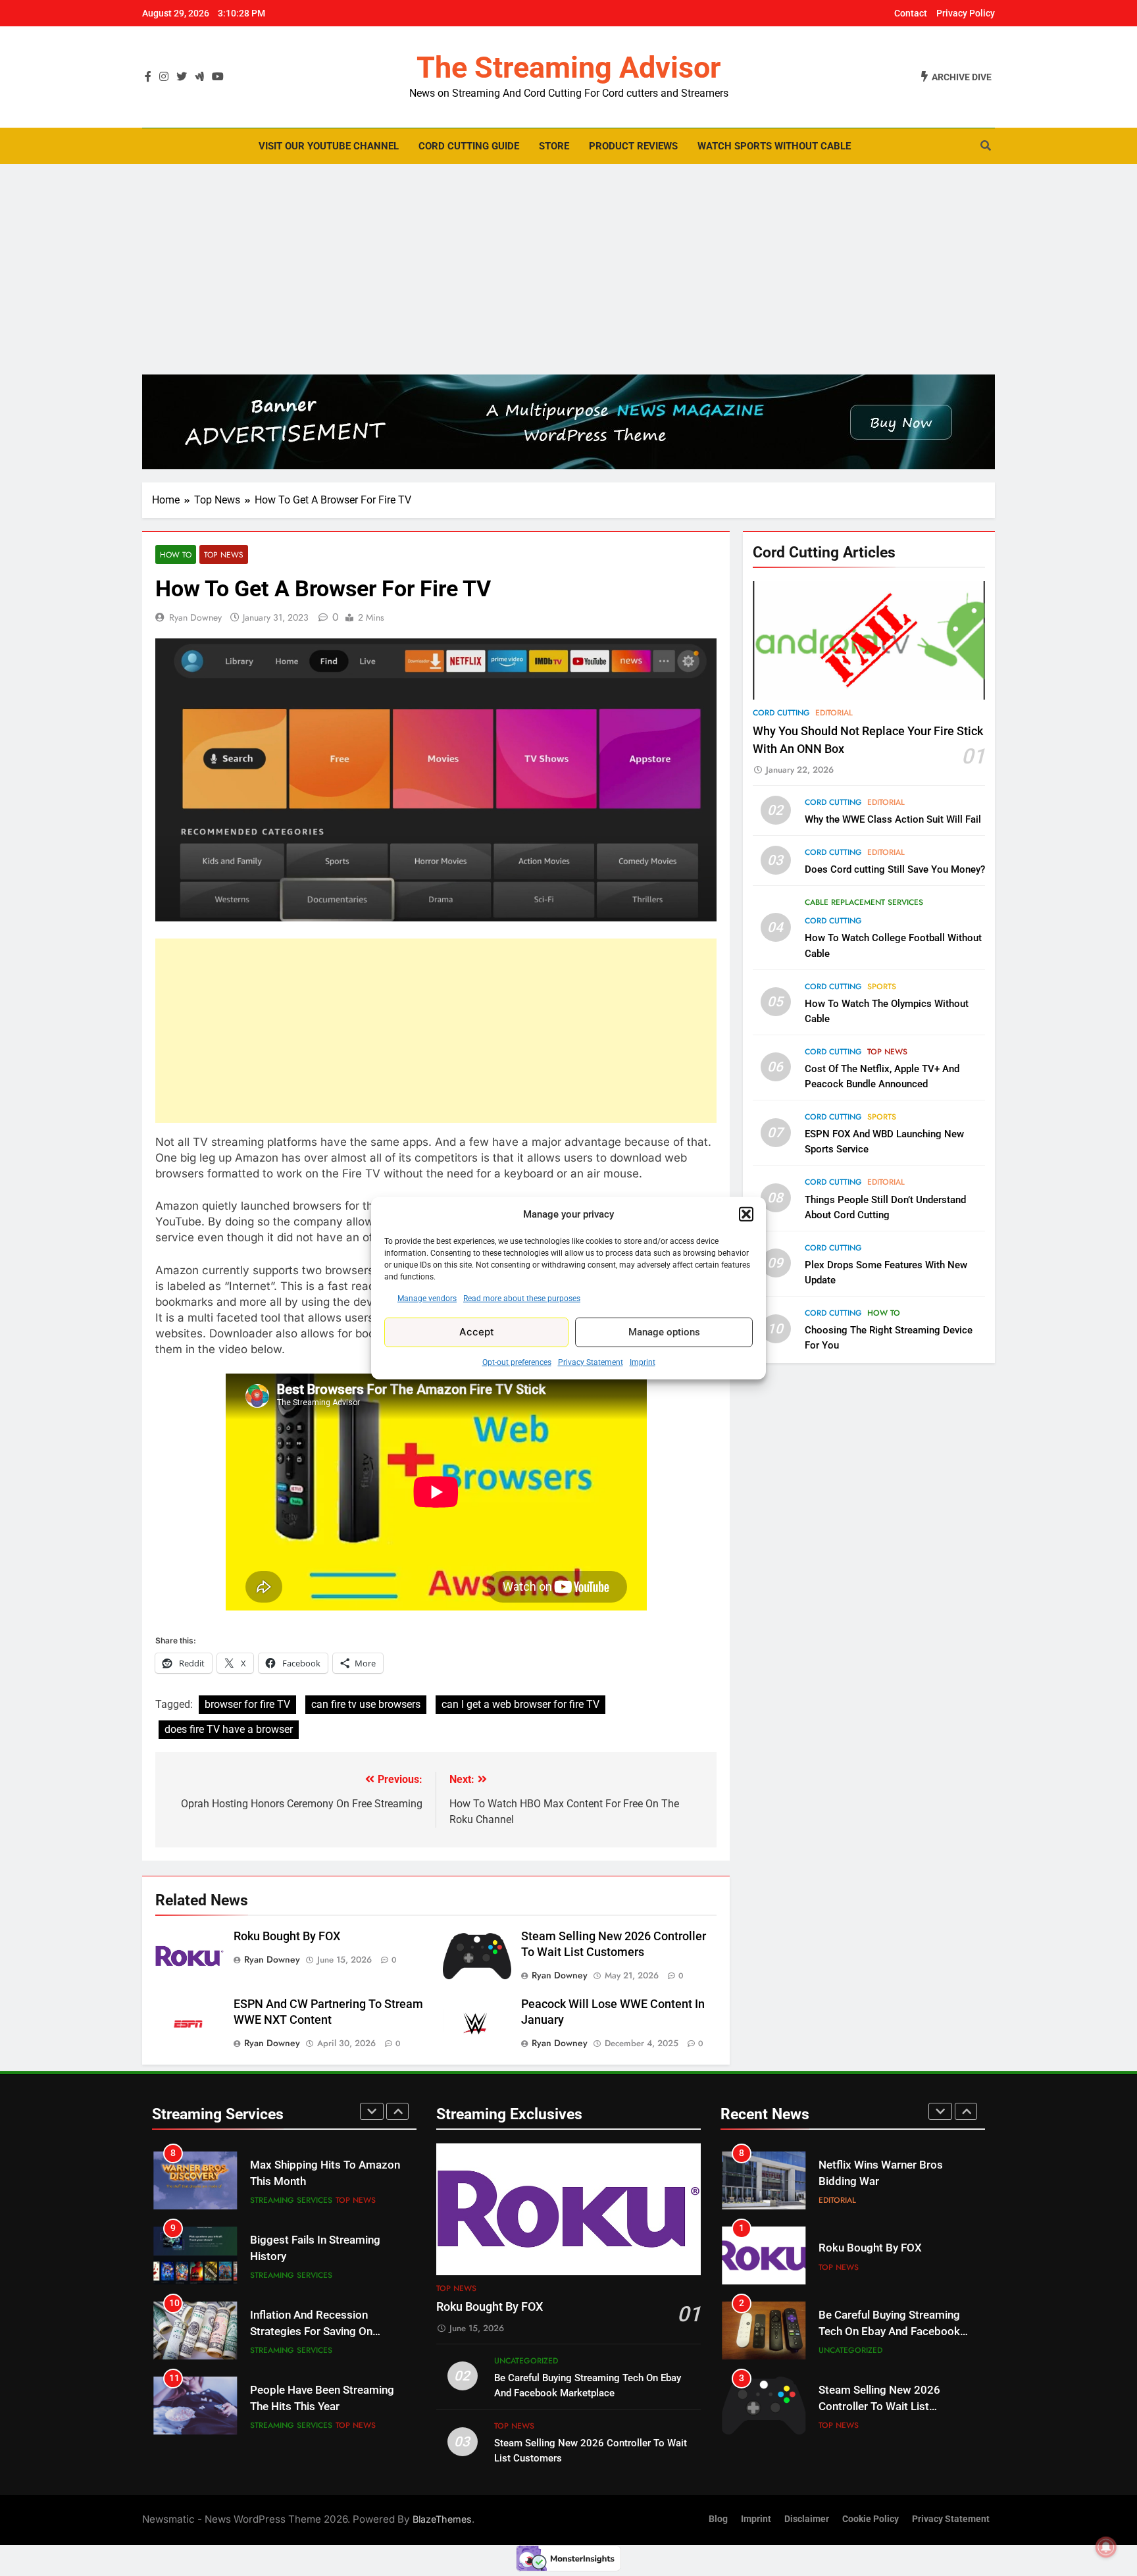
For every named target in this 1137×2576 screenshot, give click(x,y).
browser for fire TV (247, 1704)
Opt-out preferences (517, 1362)
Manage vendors (427, 1298)
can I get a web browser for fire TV (520, 1704)
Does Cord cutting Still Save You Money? (895, 869)
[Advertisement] (568, 269)
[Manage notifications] (1106, 2547)
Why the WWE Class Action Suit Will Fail (893, 819)
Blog (718, 2519)
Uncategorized (526, 2361)
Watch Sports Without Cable (774, 146)
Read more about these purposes (522, 1298)
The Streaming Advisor (568, 67)
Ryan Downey (195, 617)
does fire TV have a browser (229, 1729)
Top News (224, 554)
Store (554, 146)
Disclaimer (807, 2519)
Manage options (664, 1332)
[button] (746, 1214)
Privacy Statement (591, 1362)
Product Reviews (633, 146)
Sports (882, 987)
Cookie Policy (871, 2519)
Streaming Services (291, 2200)
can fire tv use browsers (366, 1704)
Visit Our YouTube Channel (329, 146)
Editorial (834, 713)
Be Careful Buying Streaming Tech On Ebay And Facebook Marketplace (889, 2331)
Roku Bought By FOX (287, 1936)
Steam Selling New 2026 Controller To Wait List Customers (879, 2407)
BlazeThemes (442, 2519)
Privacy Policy (966, 13)
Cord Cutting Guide (469, 146)
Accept (477, 1332)
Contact (911, 13)
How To (176, 554)
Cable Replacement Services (864, 902)
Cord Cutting (781, 713)
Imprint (643, 1362)
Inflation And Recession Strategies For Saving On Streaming (311, 2331)
